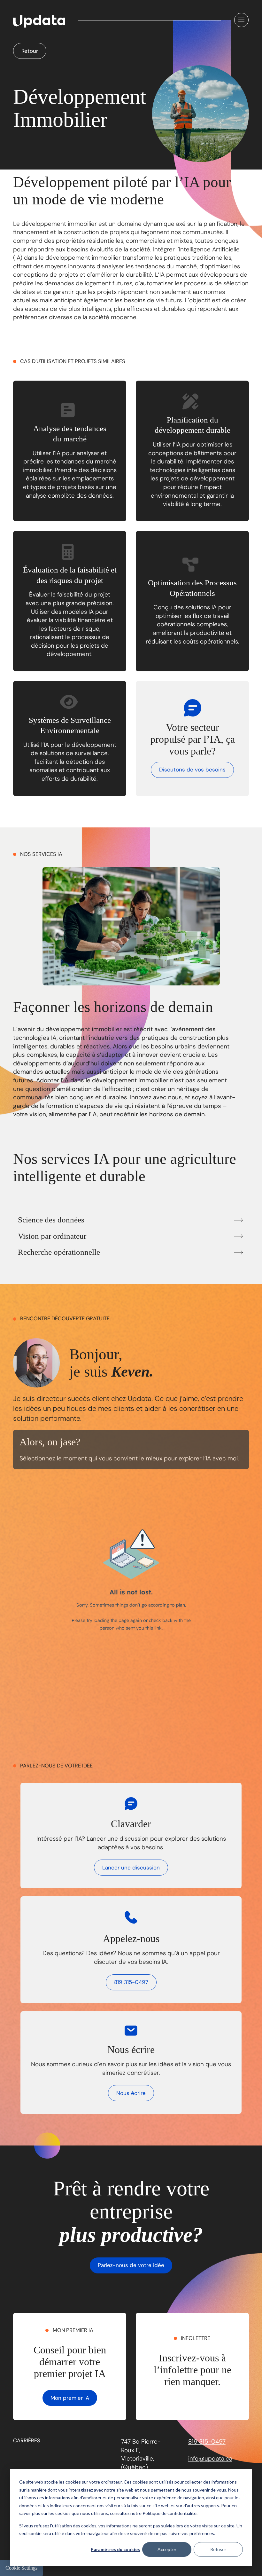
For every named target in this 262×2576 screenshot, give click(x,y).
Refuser (218, 2549)
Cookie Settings (21, 2568)
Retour (30, 51)
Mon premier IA (70, 2398)
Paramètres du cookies (115, 2549)
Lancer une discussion (131, 1868)
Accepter (167, 2549)
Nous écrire (131, 2093)
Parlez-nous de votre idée (131, 2265)
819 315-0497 (131, 1982)
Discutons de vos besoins (192, 770)
